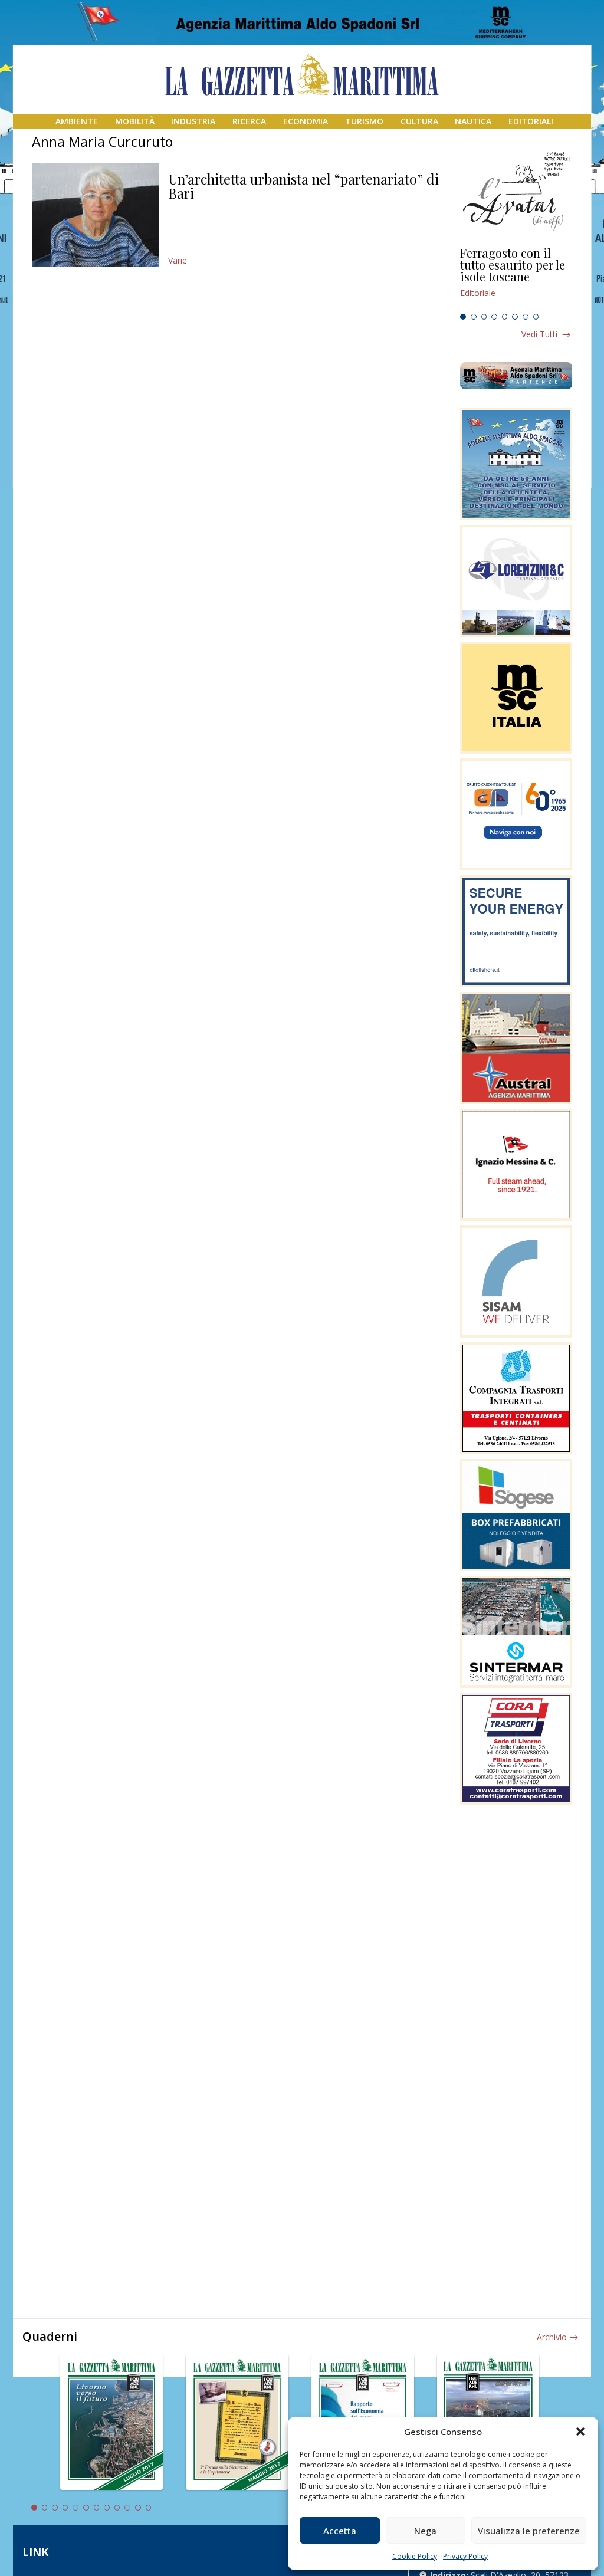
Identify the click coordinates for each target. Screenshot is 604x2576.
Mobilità (135, 121)
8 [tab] (536, 317)
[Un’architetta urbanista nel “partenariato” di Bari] (95, 215)
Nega (425, 2531)
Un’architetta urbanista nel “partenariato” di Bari (303, 186)
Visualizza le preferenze (529, 2531)
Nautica (473, 121)
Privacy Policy (465, 2556)
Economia (306, 121)
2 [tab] (474, 317)
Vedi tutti (539, 334)
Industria (193, 121)
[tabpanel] (516, 278)
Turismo (364, 121)
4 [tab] (494, 317)
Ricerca (249, 121)
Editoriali (531, 121)
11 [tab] (138, 2508)
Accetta (340, 2531)
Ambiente (77, 121)
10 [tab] (127, 2508)
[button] (580, 2432)
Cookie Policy (415, 2556)
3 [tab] (484, 317)
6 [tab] (515, 317)
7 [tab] (526, 317)
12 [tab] (149, 2508)
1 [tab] (463, 317)
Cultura (419, 121)
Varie (178, 260)
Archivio (552, 2337)
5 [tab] (505, 317)
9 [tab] (117, 2508)
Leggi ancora (516, 278)
